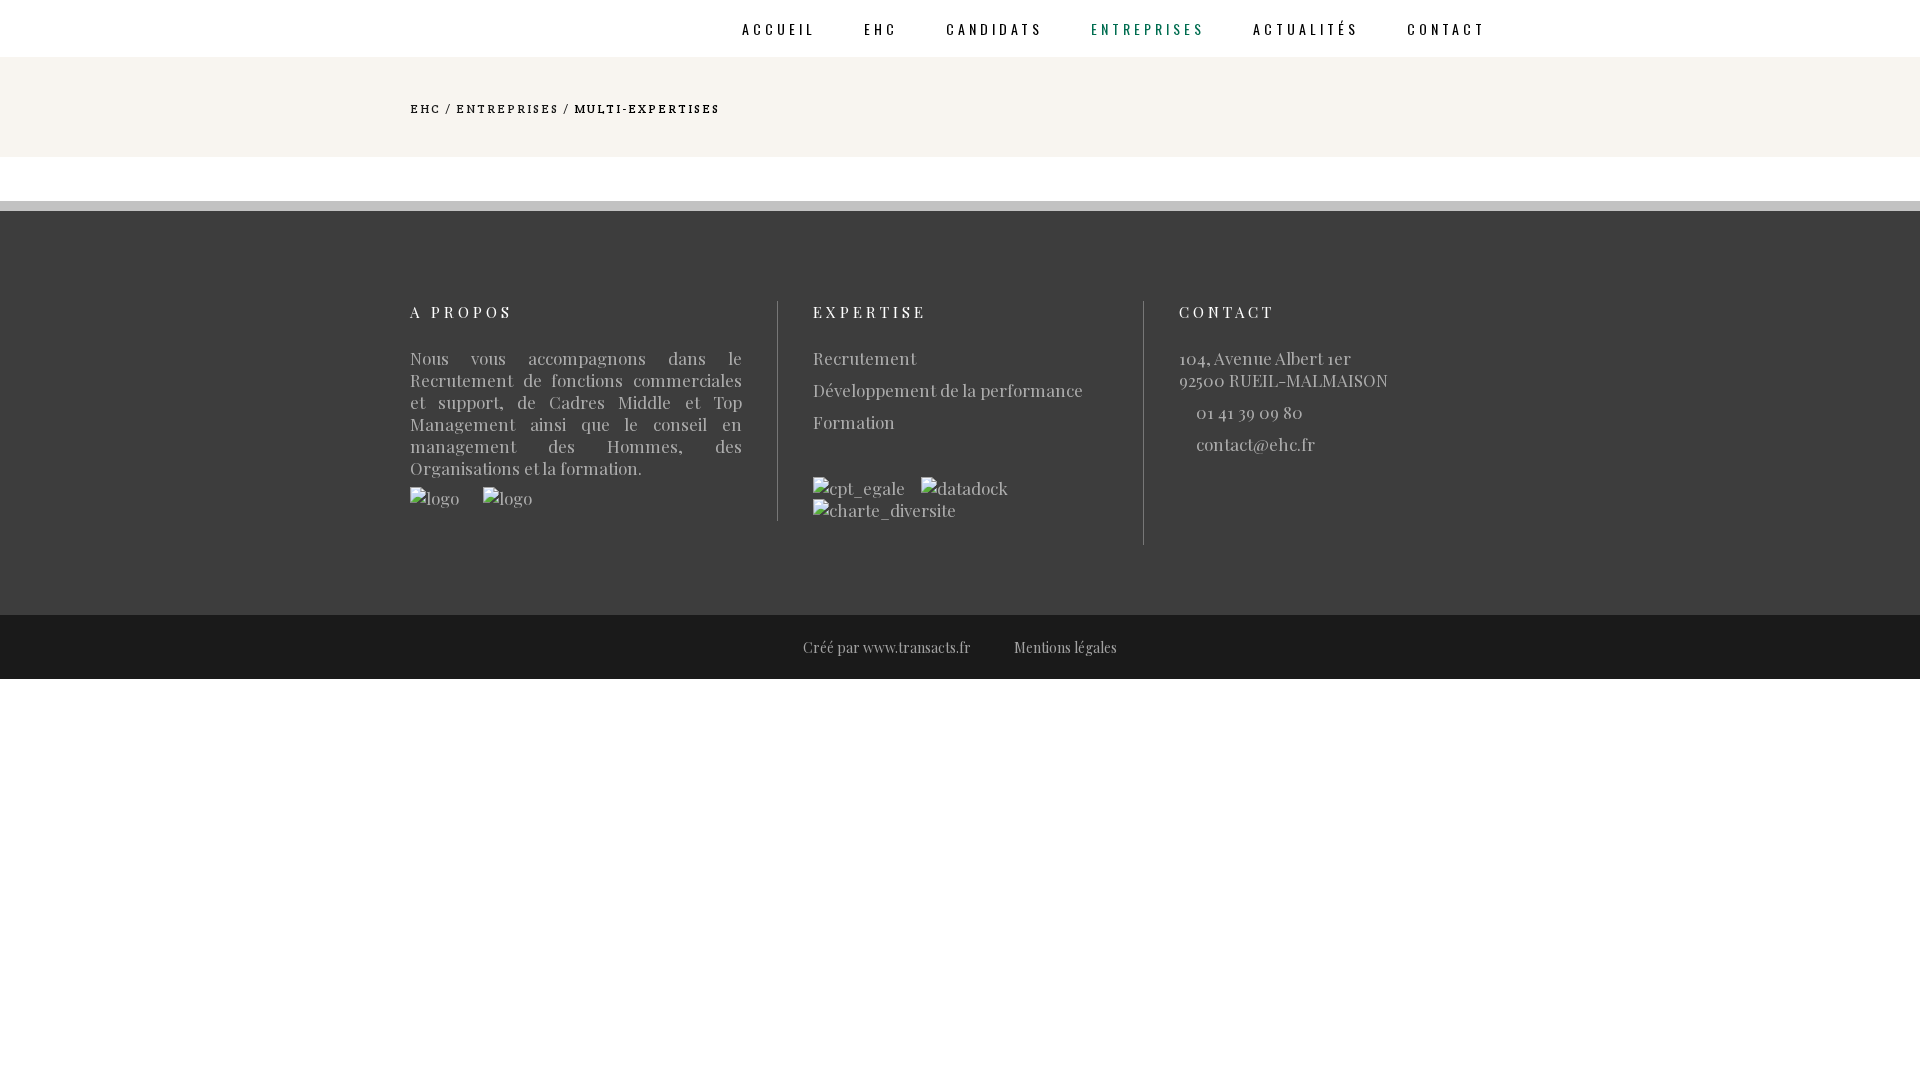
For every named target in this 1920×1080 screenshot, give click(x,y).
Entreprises (507, 108)
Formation (854, 422)
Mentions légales (1065, 647)
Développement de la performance (948, 390)
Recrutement (864, 358)
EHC (425, 108)
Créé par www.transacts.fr (887, 647)
